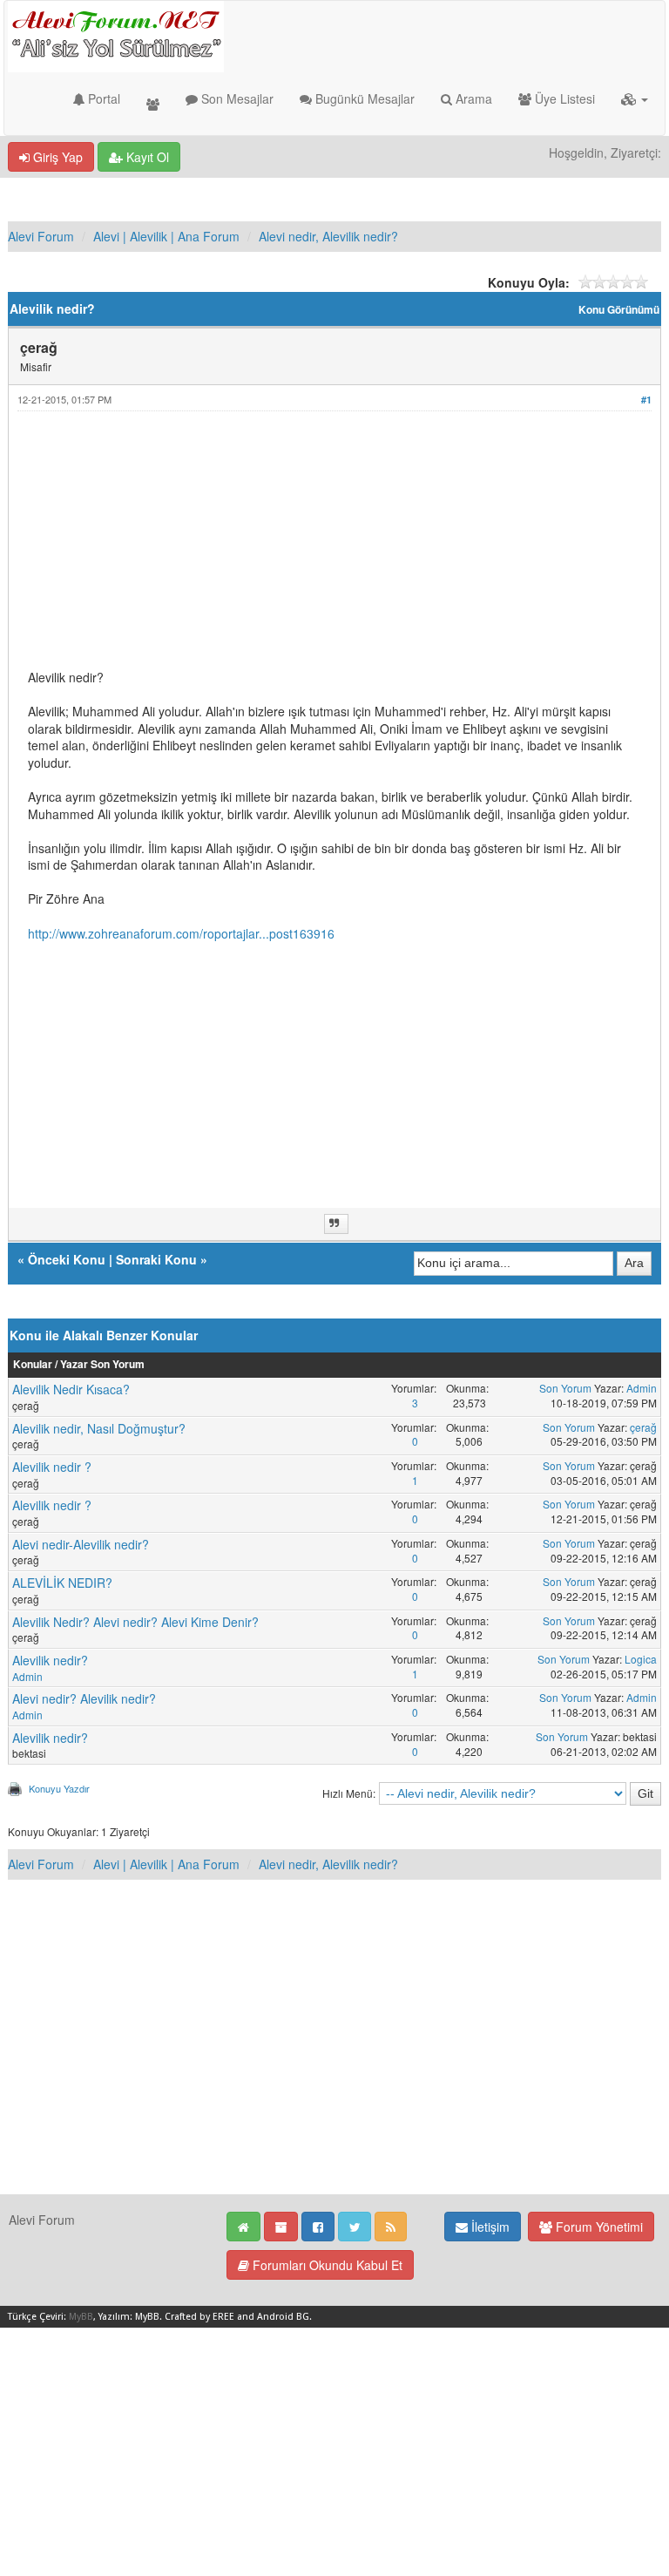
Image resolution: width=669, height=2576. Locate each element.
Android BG (283, 2317)
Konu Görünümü (619, 310)
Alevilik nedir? (50, 1660)
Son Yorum (565, 1388)
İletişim (489, 2227)
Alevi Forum (41, 236)
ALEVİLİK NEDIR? (62, 1583)
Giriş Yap (56, 157)
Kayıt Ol (146, 157)
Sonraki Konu (156, 1259)
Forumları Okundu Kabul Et (326, 2265)
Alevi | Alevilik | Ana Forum (166, 236)
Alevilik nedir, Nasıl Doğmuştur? (99, 1428)
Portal (102, 98)
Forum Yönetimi (598, 2227)
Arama (472, 98)
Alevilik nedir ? (52, 1467)
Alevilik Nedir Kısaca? (71, 1389)
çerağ (643, 1427)
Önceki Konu (67, 1259)
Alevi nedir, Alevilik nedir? (328, 236)
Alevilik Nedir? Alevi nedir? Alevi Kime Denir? (135, 1622)
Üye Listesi (563, 98)
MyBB (81, 2317)
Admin (642, 1388)
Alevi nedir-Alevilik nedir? (81, 1544)
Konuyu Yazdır (59, 1788)
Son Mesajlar (236, 98)
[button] (635, 98)
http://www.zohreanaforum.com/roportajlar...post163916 (181, 933)
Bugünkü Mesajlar (363, 98)
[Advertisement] (334, 547)
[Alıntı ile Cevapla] (336, 1224)
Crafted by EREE (199, 2317)
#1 (646, 400)
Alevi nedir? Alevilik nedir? (84, 1698)
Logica (641, 1659)
